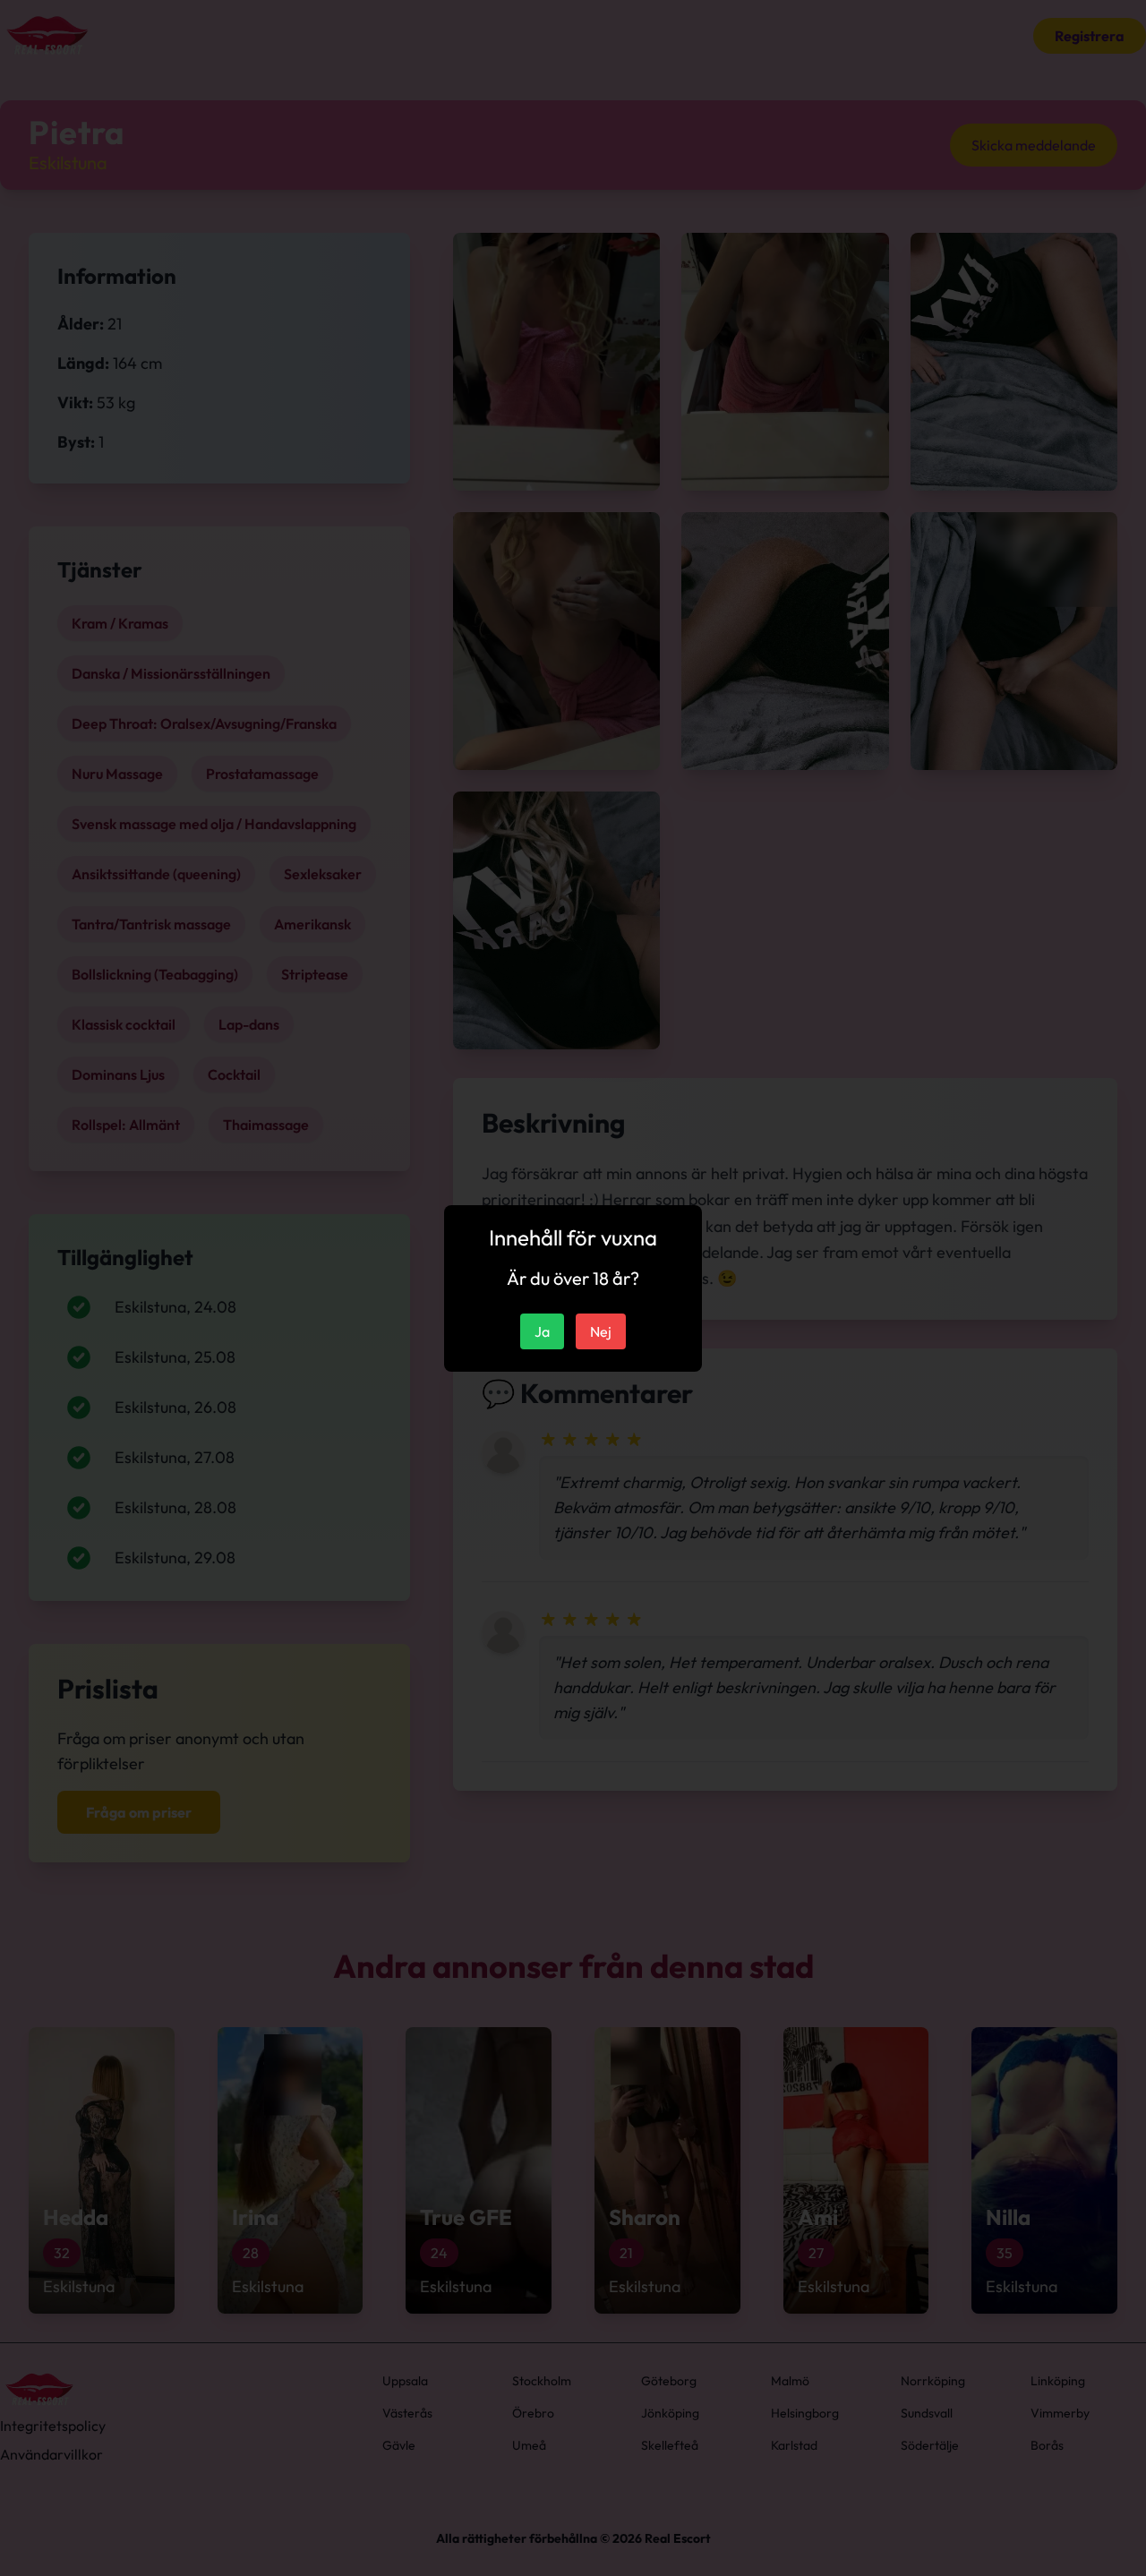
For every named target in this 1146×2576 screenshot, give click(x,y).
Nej (601, 1331)
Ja (542, 1331)
